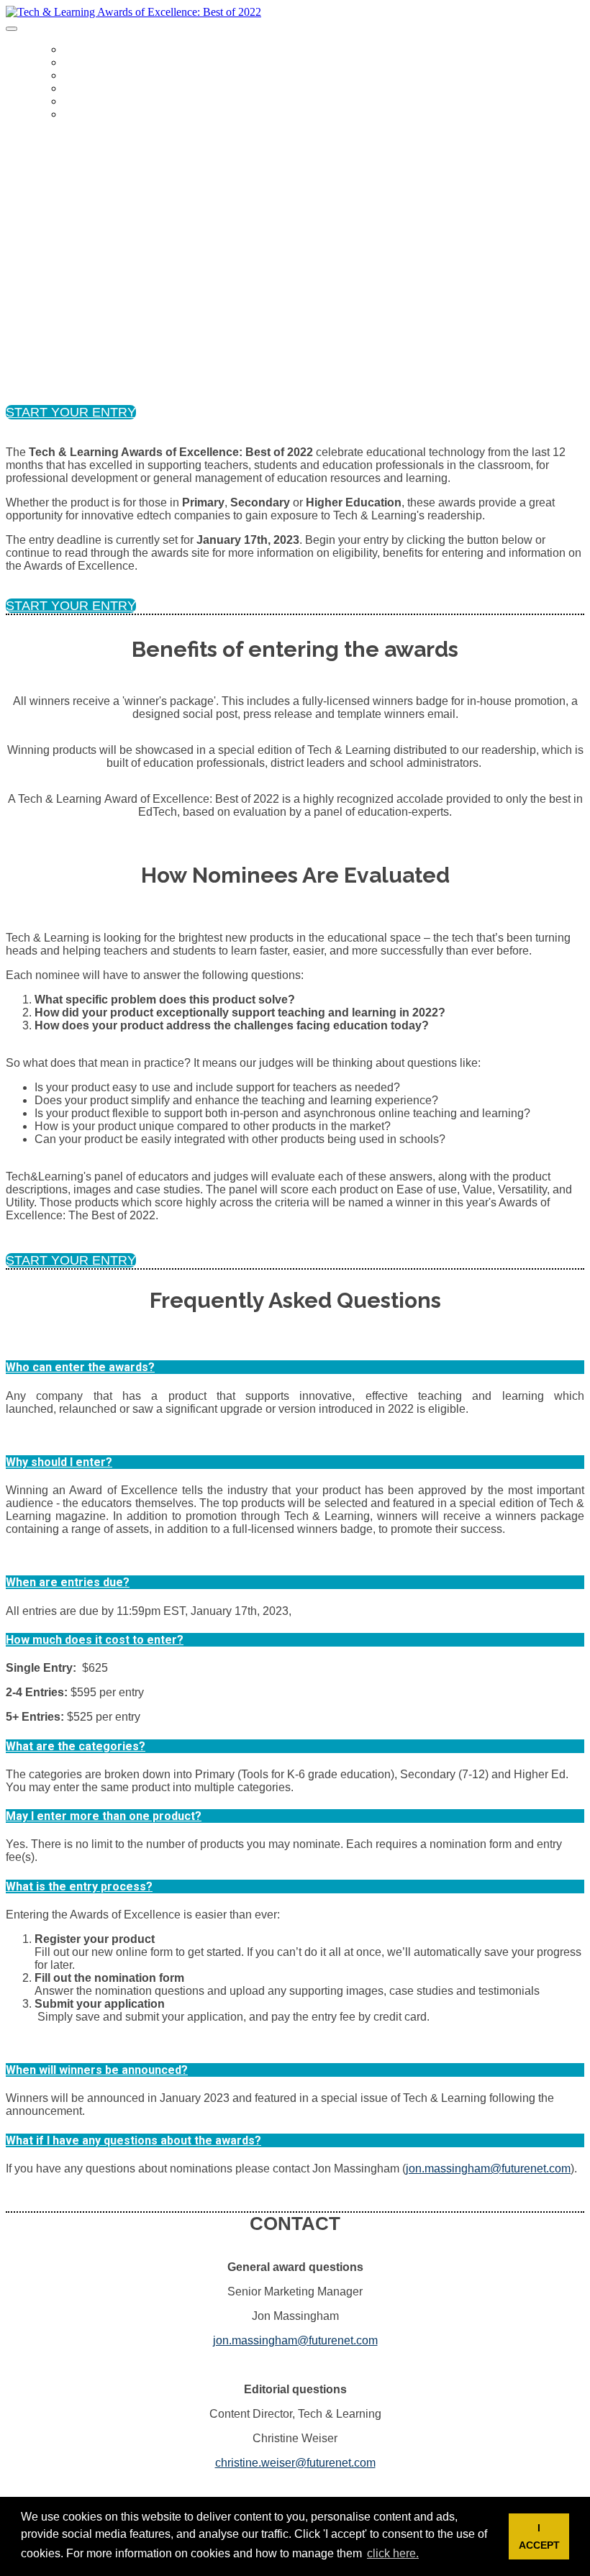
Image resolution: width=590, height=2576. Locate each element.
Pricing (82, 102)
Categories (91, 63)
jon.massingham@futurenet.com (488, 2168)
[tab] (295, 1367)
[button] (71, 412)
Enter (77, 115)
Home (76, 50)
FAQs (75, 76)
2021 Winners (95, 89)
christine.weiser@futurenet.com (295, 2463)
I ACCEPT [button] (539, 2536)
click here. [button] (393, 2553)
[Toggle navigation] (12, 29)
